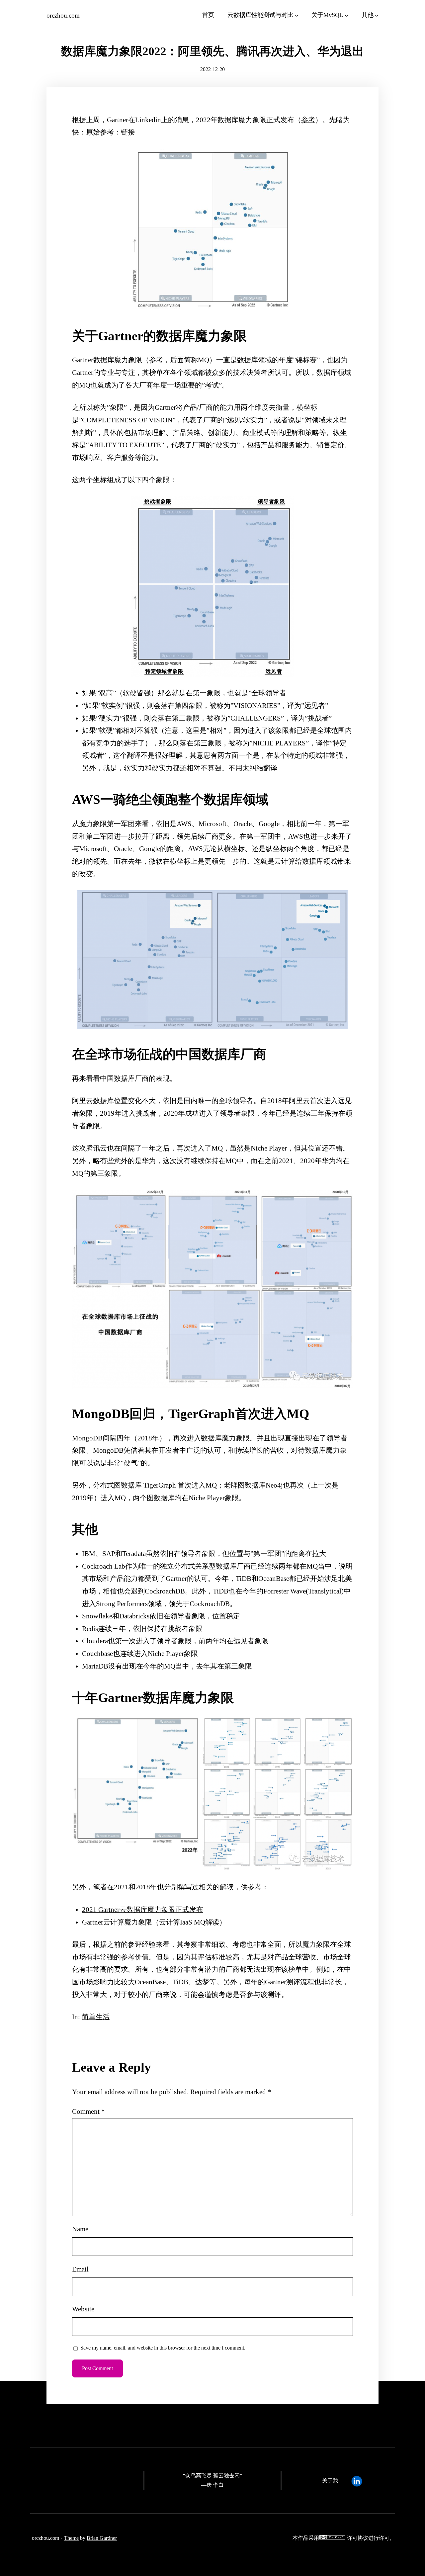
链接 (128, 132)
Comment (88, 2111)
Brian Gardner (102, 2538)
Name (80, 2229)
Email (80, 2269)
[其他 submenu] (377, 15)
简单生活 (96, 2017)
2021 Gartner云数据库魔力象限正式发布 (143, 1910)
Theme (71, 2538)
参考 (308, 120)
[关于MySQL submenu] (346, 15)
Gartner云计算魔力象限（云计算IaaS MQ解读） (154, 1922)
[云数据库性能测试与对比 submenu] (297, 15)
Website (83, 2309)
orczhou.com (63, 15)
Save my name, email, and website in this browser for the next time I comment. (163, 2348)
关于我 (330, 2481)
